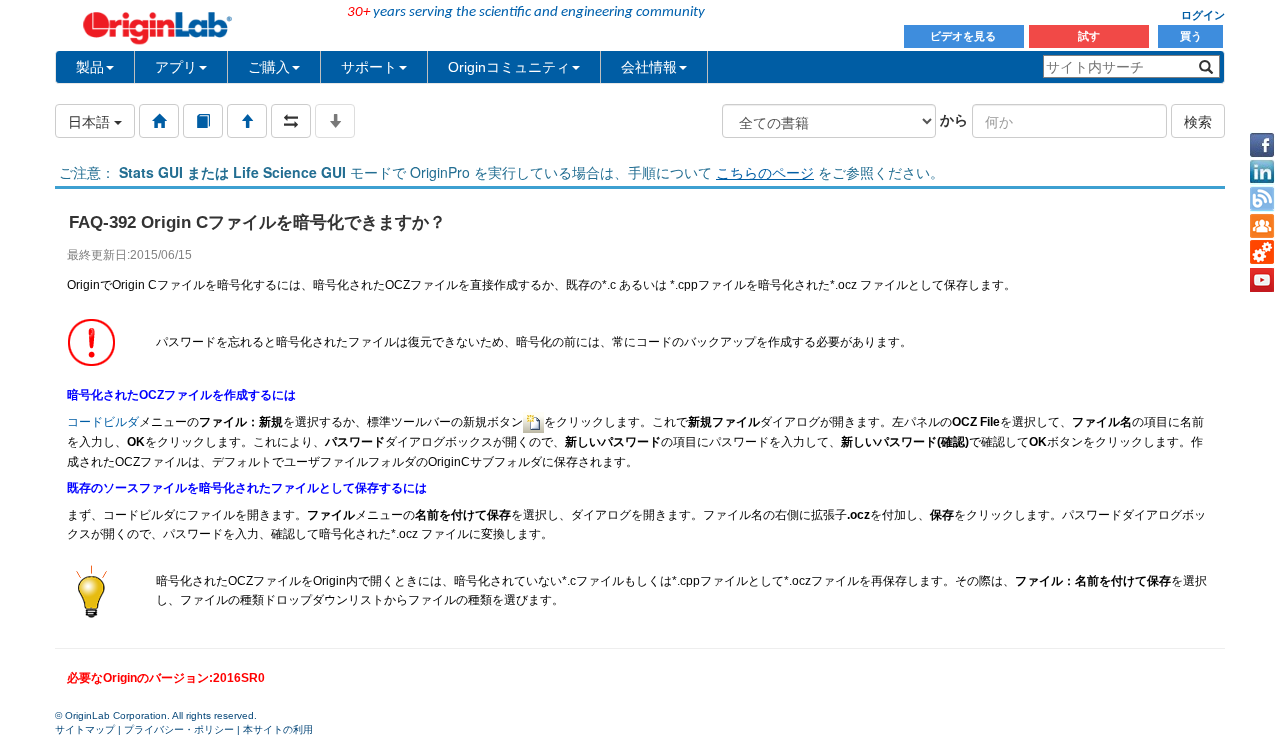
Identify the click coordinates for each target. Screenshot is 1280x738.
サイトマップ (85, 729)
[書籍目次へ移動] (203, 121)
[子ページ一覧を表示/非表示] (335, 121)
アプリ (176, 67)
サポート (369, 67)
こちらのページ (765, 172)
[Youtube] (1262, 280)
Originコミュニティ (509, 67)
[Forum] (1262, 226)
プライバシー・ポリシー (179, 729)
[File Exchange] (1262, 253)
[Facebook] (1262, 145)
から (954, 119)
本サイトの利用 (278, 729)
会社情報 (649, 67)
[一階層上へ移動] (247, 121)
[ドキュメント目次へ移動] (159, 121)
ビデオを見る (964, 36)
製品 (90, 67)
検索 (1198, 121)
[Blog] (1262, 199)
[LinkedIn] (1262, 172)
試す (1089, 36)
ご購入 (269, 67)
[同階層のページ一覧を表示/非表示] (291, 121)
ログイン (1203, 15)
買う (1191, 36)
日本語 (91, 121)
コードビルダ (103, 422)
